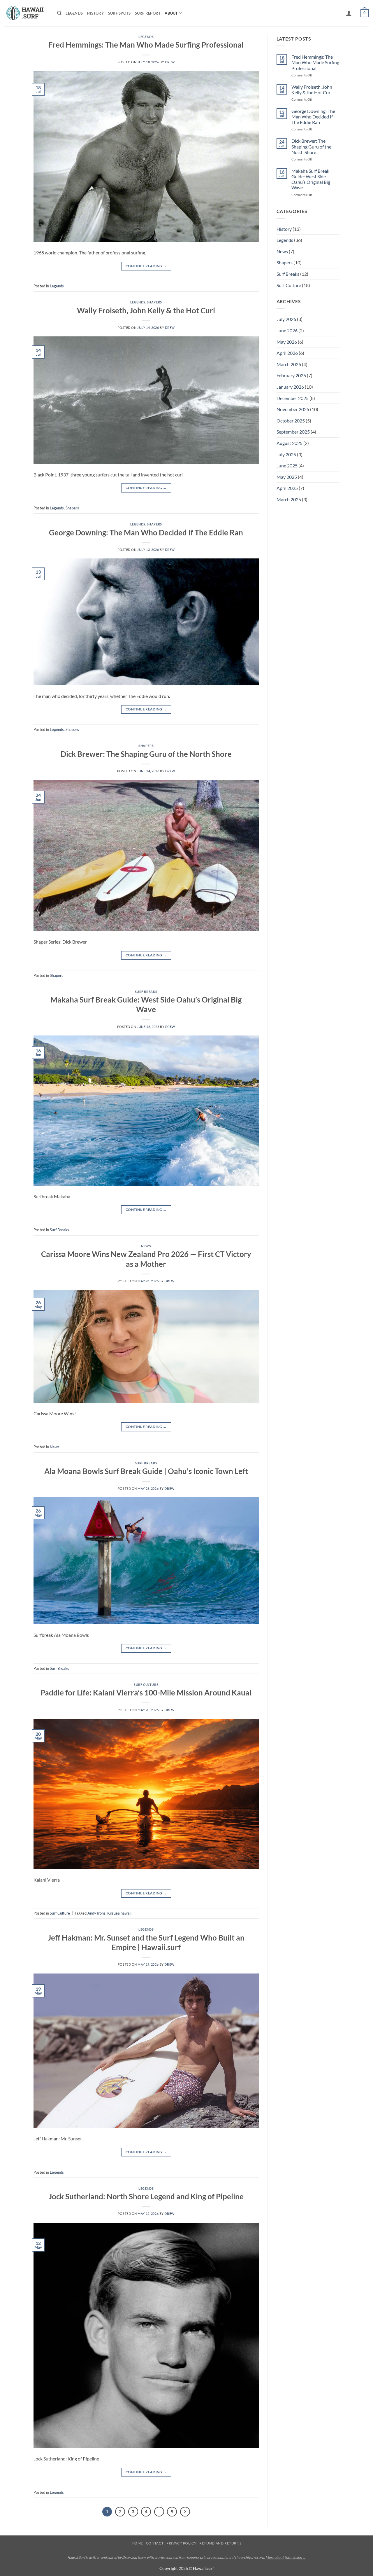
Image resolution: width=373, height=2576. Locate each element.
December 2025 (293, 398)
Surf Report (148, 13)
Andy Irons (96, 1913)
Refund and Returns (220, 2543)
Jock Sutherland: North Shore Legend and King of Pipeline (146, 2196)
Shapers (154, 302)
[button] (349, 13)
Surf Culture (146, 1685)
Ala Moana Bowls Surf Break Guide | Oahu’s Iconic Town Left (146, 1471)
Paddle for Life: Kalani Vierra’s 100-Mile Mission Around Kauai (146, 1693)
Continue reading (146, 266)
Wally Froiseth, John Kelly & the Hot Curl (146, 310)
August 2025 (290, 443)
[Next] (185, 2512)
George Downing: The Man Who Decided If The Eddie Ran (146, 532)
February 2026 (291, 375)
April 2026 (287, 353)
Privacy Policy (182, 2543)
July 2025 (286, 454)
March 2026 (289, 364)
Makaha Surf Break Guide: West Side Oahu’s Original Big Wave (311, 179)
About (171, 13)
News (146, 1246)
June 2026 (287, 330)
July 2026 (286, 319)
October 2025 (291, 421)
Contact (155, 2543)
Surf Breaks (146, 992)
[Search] (59, 13)
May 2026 (287, 342)
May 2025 (287, 477)
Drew (170, 62)
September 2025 (293, 432)
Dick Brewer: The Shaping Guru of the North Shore (146, 754)
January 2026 (290, 387)
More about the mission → (286, 2557)
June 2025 (287, 466)
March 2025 (289, 499)
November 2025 (293, 409)
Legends (74, 13)
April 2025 (287, 488)
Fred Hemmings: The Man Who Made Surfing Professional (146, 45)
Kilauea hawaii (119, 1913)
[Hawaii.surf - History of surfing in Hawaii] (26, 13)
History (95, 13)
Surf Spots (119, 13)
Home (137, 2543)
